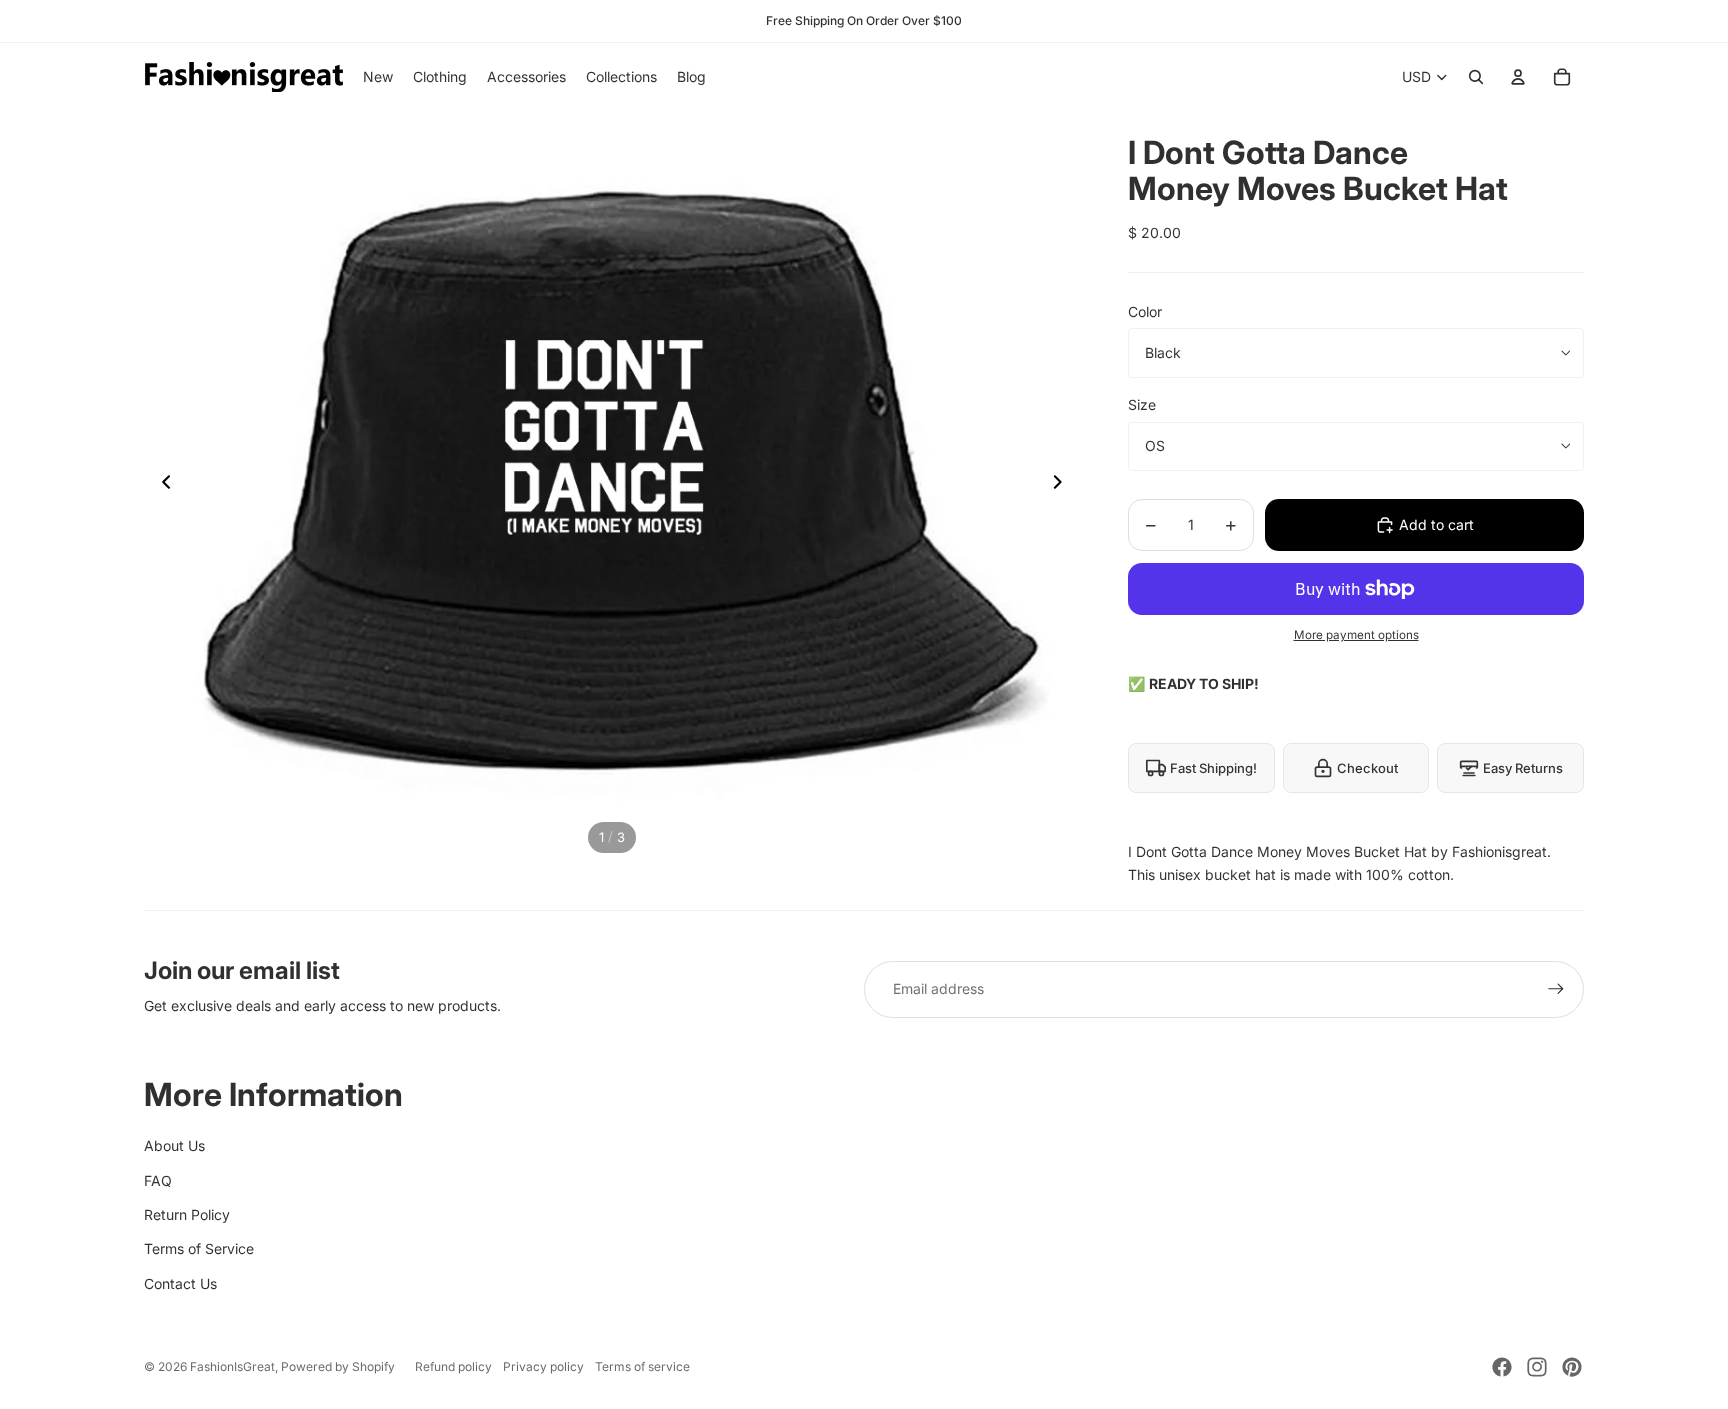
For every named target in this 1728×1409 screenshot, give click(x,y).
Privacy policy (543, 1366)
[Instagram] (1537, 1367)
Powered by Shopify (338, 1366)
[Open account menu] (1518, 77)
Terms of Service (199, 1248)
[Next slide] (1063, 485)
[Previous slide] (160, 485)
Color (1145, 311)
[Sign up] (1556, 989)
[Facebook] (1502, 1367)
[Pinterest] (1572, 1367)
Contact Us (180, 1283)
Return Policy (187, 1214)
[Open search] (1476, 77)
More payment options (1356, 635)
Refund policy (453, 1366)
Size (1142, 404)
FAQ (158, 1180)
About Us (174, 1145)
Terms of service (642, 1366)
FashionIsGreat (232, 1366)
